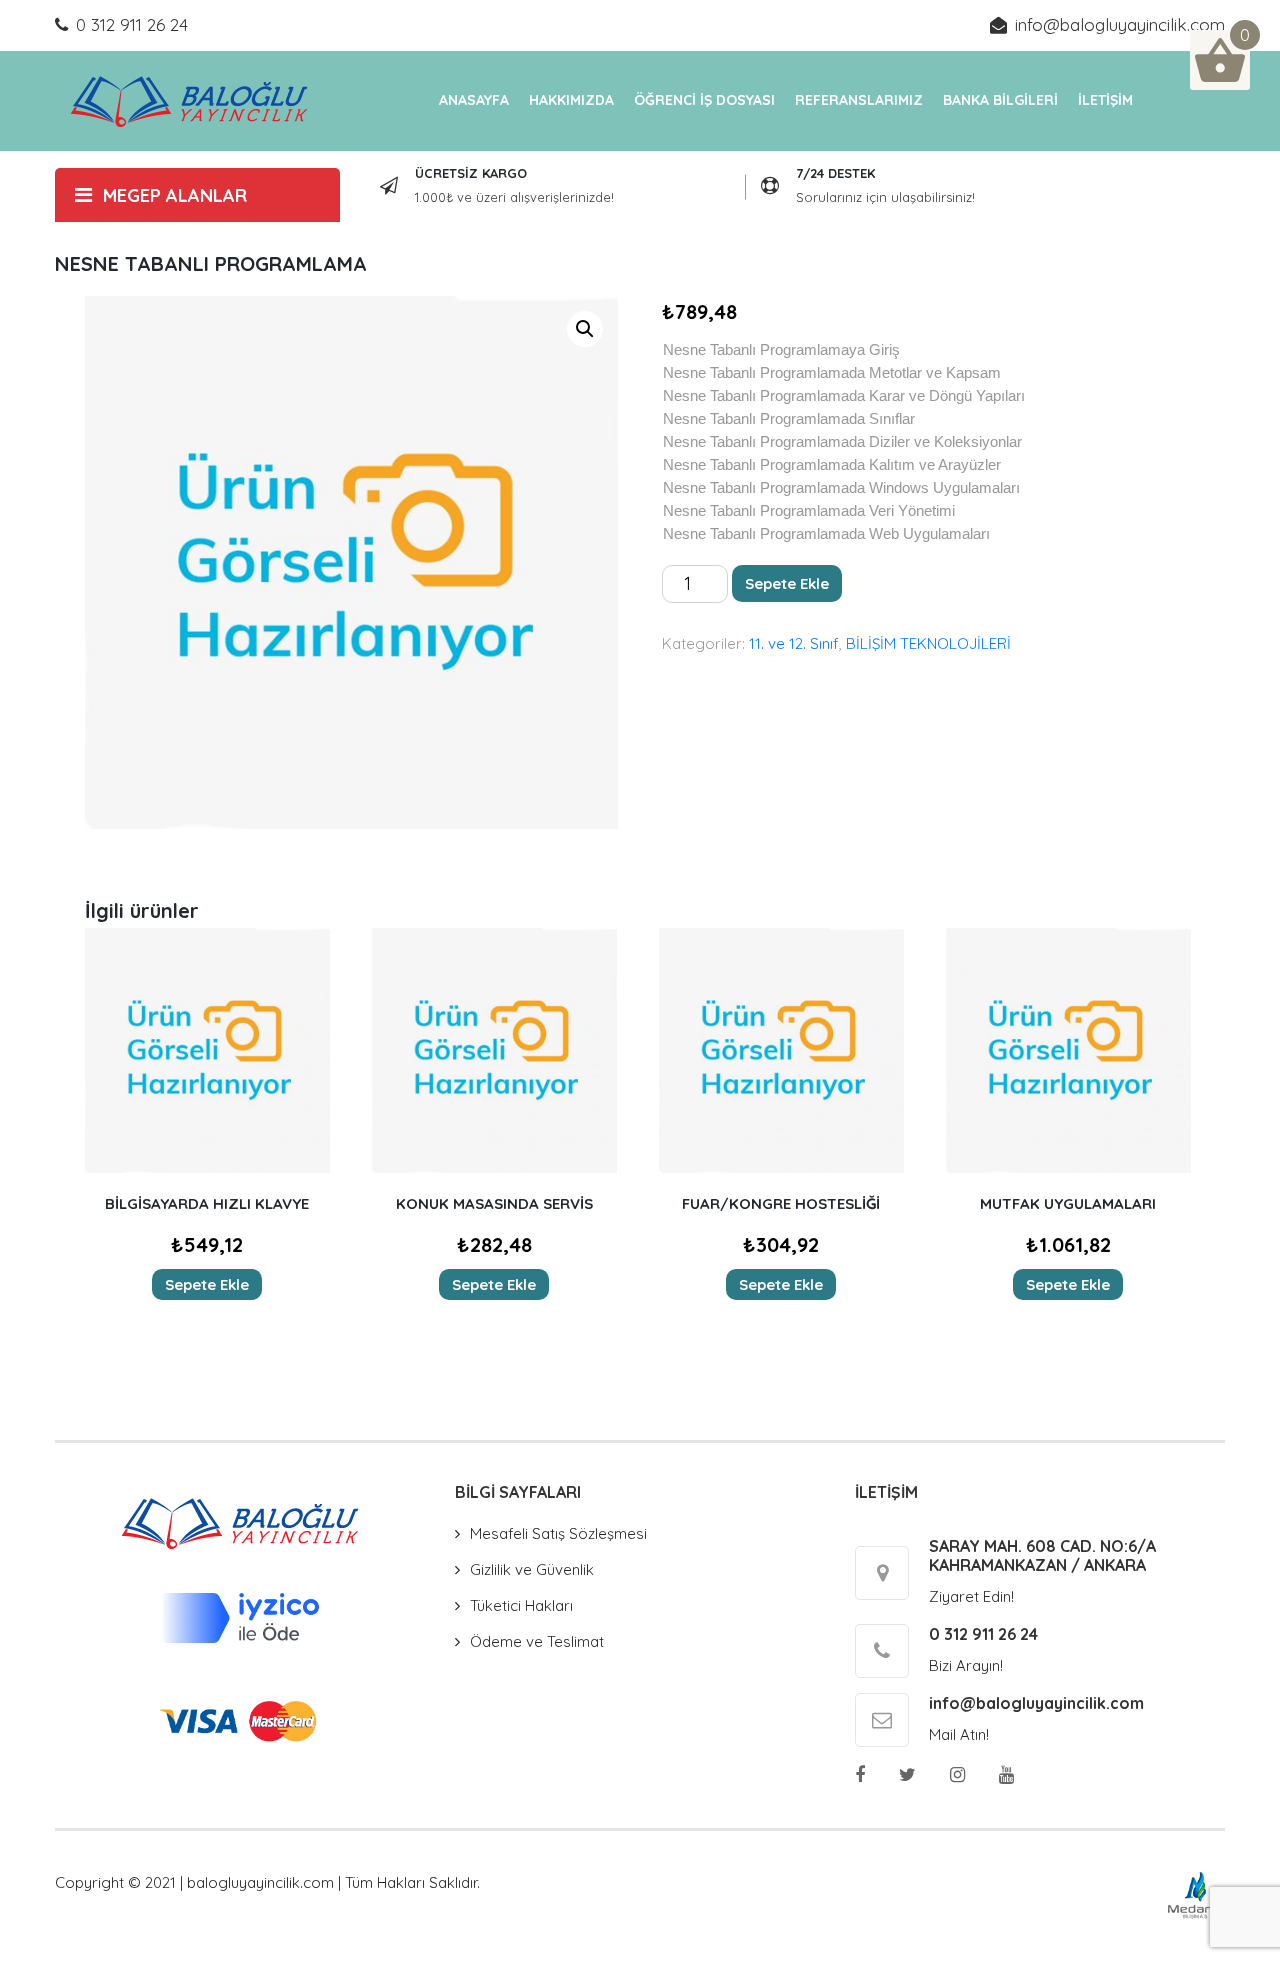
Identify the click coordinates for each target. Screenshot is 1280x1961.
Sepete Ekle (787, 583)
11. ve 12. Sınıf (794, 643)
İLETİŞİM (1105, 100)
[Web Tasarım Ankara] (1195, 1893)
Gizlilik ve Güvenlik (532, 1569)
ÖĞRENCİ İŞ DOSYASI (704, 100)
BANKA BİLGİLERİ (1000, 100)
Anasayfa (474, 100)
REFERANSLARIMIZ (859, 100)
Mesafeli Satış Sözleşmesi (558, 1533)
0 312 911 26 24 (132, 24)
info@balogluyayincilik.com (1120, 24)
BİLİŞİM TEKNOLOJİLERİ (928, 643)
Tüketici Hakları (521, 1605)
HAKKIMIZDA (571, 100)
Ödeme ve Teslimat (537, 1641)
